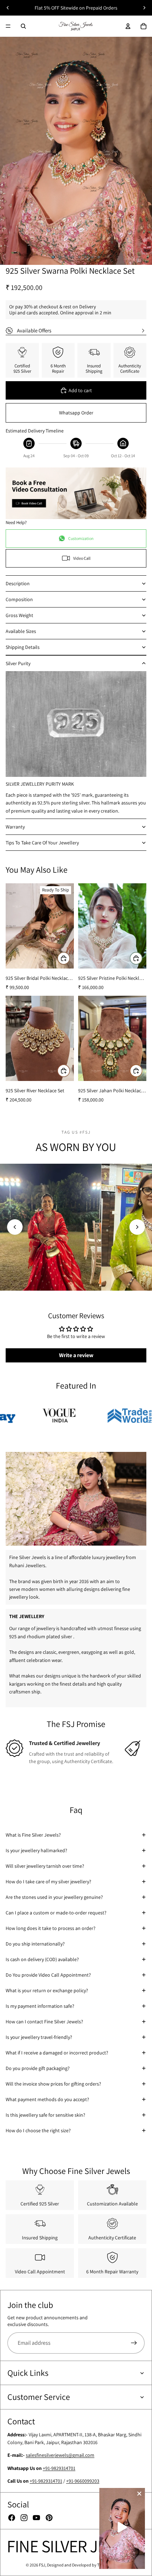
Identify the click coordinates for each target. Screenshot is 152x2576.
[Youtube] (36, 2518)
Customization (81, 538)
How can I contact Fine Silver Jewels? (44, 2022)
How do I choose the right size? (38, 2130)
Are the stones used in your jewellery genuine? (54, 1897)
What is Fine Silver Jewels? (33, 1835)
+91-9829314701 (59, 2468)
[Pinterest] (49, 2518)
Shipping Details (23, 647)
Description (18, 583)
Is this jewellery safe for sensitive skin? (45, 2115)
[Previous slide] (8, 8)
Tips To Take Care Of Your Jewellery (42, 843)
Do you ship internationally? (35, 1944)
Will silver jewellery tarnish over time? (45, 1866)
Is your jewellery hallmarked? (36, 1850)
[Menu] (8, 26)
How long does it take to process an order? (51, 1928)
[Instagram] (24, 2518)
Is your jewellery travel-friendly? (39, 2037)
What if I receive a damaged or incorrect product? (57, 2053)
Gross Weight (19, 615)
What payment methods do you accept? (47, 2099)
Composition (19, 599)
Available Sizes (21, 631)
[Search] (23, 26)
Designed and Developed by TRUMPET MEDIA (87, 2565)
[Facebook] (12, 2518)
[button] (15, 1227)
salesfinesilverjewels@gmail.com (60, 2455)
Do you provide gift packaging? (38, 2068)
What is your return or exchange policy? (47, 1990)
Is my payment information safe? (40, 2006)
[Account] (128, 26)
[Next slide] (144, 8)
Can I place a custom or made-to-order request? (56, 1913)
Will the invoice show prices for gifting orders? (53, 2084)
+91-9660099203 (83, 2481)
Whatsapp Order (76, 413)
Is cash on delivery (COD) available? (42, 1959)
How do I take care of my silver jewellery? (48, 1882)
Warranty (15, 827)
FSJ (42, 2565)
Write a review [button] (76, 1355)
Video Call (82, 558)
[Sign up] (134, 2343)
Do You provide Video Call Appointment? (48, 1975)
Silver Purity (18, 663)
